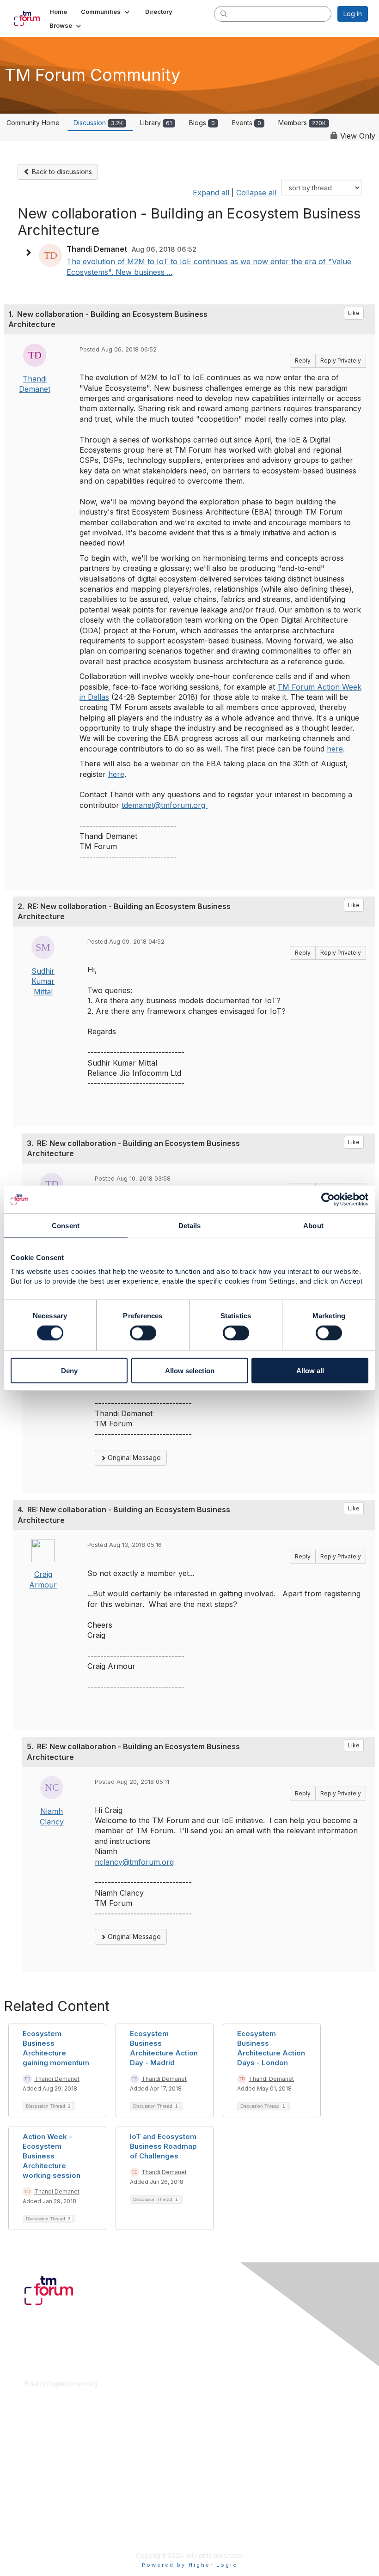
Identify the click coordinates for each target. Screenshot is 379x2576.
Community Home (33, 123)
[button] (106, 12)
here (335, 749)
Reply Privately (341, 361)
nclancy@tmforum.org (134, 1862)
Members (302, 123)
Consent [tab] (66, 1225)
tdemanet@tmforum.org (165, 805)
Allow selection (190, 1371)
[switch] (143, 1333)
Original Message (133, 1458)
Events (247, 123)
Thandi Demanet (57, 2079)
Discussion (98, 123)
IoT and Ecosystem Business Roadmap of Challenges (163, 2146)
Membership (43, 2445)
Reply (303, 361)
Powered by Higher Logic (190, 2565)
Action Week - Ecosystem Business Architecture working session (52, 2156)
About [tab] (313, 1225)
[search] (224, 13)
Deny (69, 1371)
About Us (38, 2514)
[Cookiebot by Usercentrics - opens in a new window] (328, 1199)
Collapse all (256, 193)
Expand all (211, 193)
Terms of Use (45, 2524)
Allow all (310, 1371)
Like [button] (354, 313)
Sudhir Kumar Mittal (43, 981)
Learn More (42, 2453)
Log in (353, 14)
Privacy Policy (46, 2532)
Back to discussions (61, 172)
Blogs (202, 123)
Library (156, 123)
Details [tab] (190, 1225)
